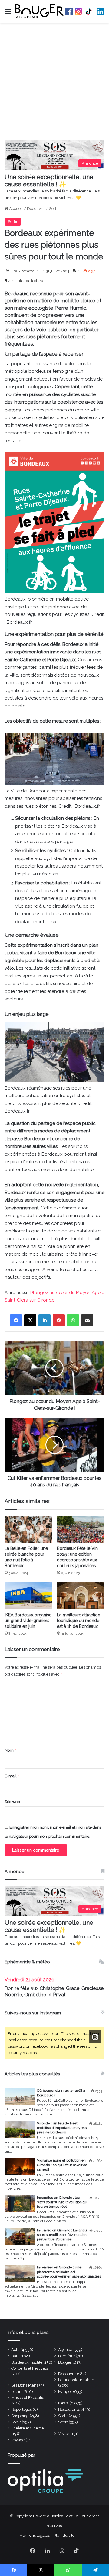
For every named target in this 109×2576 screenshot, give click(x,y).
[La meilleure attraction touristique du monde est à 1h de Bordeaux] (81, 1596)
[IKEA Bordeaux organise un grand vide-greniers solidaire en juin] (28, 1596)
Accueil (15, 209)
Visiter (64, 2434)
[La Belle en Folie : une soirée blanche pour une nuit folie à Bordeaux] (28, 1529)
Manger (65, 2392)
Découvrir (36, 209)
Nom (10, 1750)
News (63, 2403)
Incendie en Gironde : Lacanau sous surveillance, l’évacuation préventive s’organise (62, 2235)
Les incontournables (76, 2380)
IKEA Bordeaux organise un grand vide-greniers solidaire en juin (28, 1621)
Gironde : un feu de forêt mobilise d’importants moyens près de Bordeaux (62, 2128)
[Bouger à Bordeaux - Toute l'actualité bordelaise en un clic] (39, 11)
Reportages (21, 2409)
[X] (30, 1320)
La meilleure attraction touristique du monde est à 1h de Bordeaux (79, 1621)
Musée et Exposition (29, 2398)
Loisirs (17, 2392)
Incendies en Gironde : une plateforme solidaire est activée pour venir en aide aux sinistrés (69, 2272)
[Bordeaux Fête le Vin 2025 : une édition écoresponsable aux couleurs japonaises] (81, 1529)
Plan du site (64, 2535)
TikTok (89, 11)
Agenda (65, 2350)
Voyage (18, 2440)
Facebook (69, 11)
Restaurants (69, 2409)
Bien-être (66, 2356)
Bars (15, 2356)
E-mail (12, 1776)
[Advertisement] (54, 83)
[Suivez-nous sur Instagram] (95, 2037)
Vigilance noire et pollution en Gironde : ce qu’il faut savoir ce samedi (62, 2165)
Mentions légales (35, 2535)
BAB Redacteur (25, 271)
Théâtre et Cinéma (28, 2428)
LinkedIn (100, 11)
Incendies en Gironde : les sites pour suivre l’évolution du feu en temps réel (62, 2202)
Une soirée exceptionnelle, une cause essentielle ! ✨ (49, 181)
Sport (63, 2422)
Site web (12, 1802)
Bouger (65, 2362)
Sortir (54, 209)
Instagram (78, 11)
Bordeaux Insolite (27, 2362)
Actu (15, 2350)
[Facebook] (16, 1320)
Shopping (20, 2416)
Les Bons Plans (25, 2385)
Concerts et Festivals (30, 2368)
